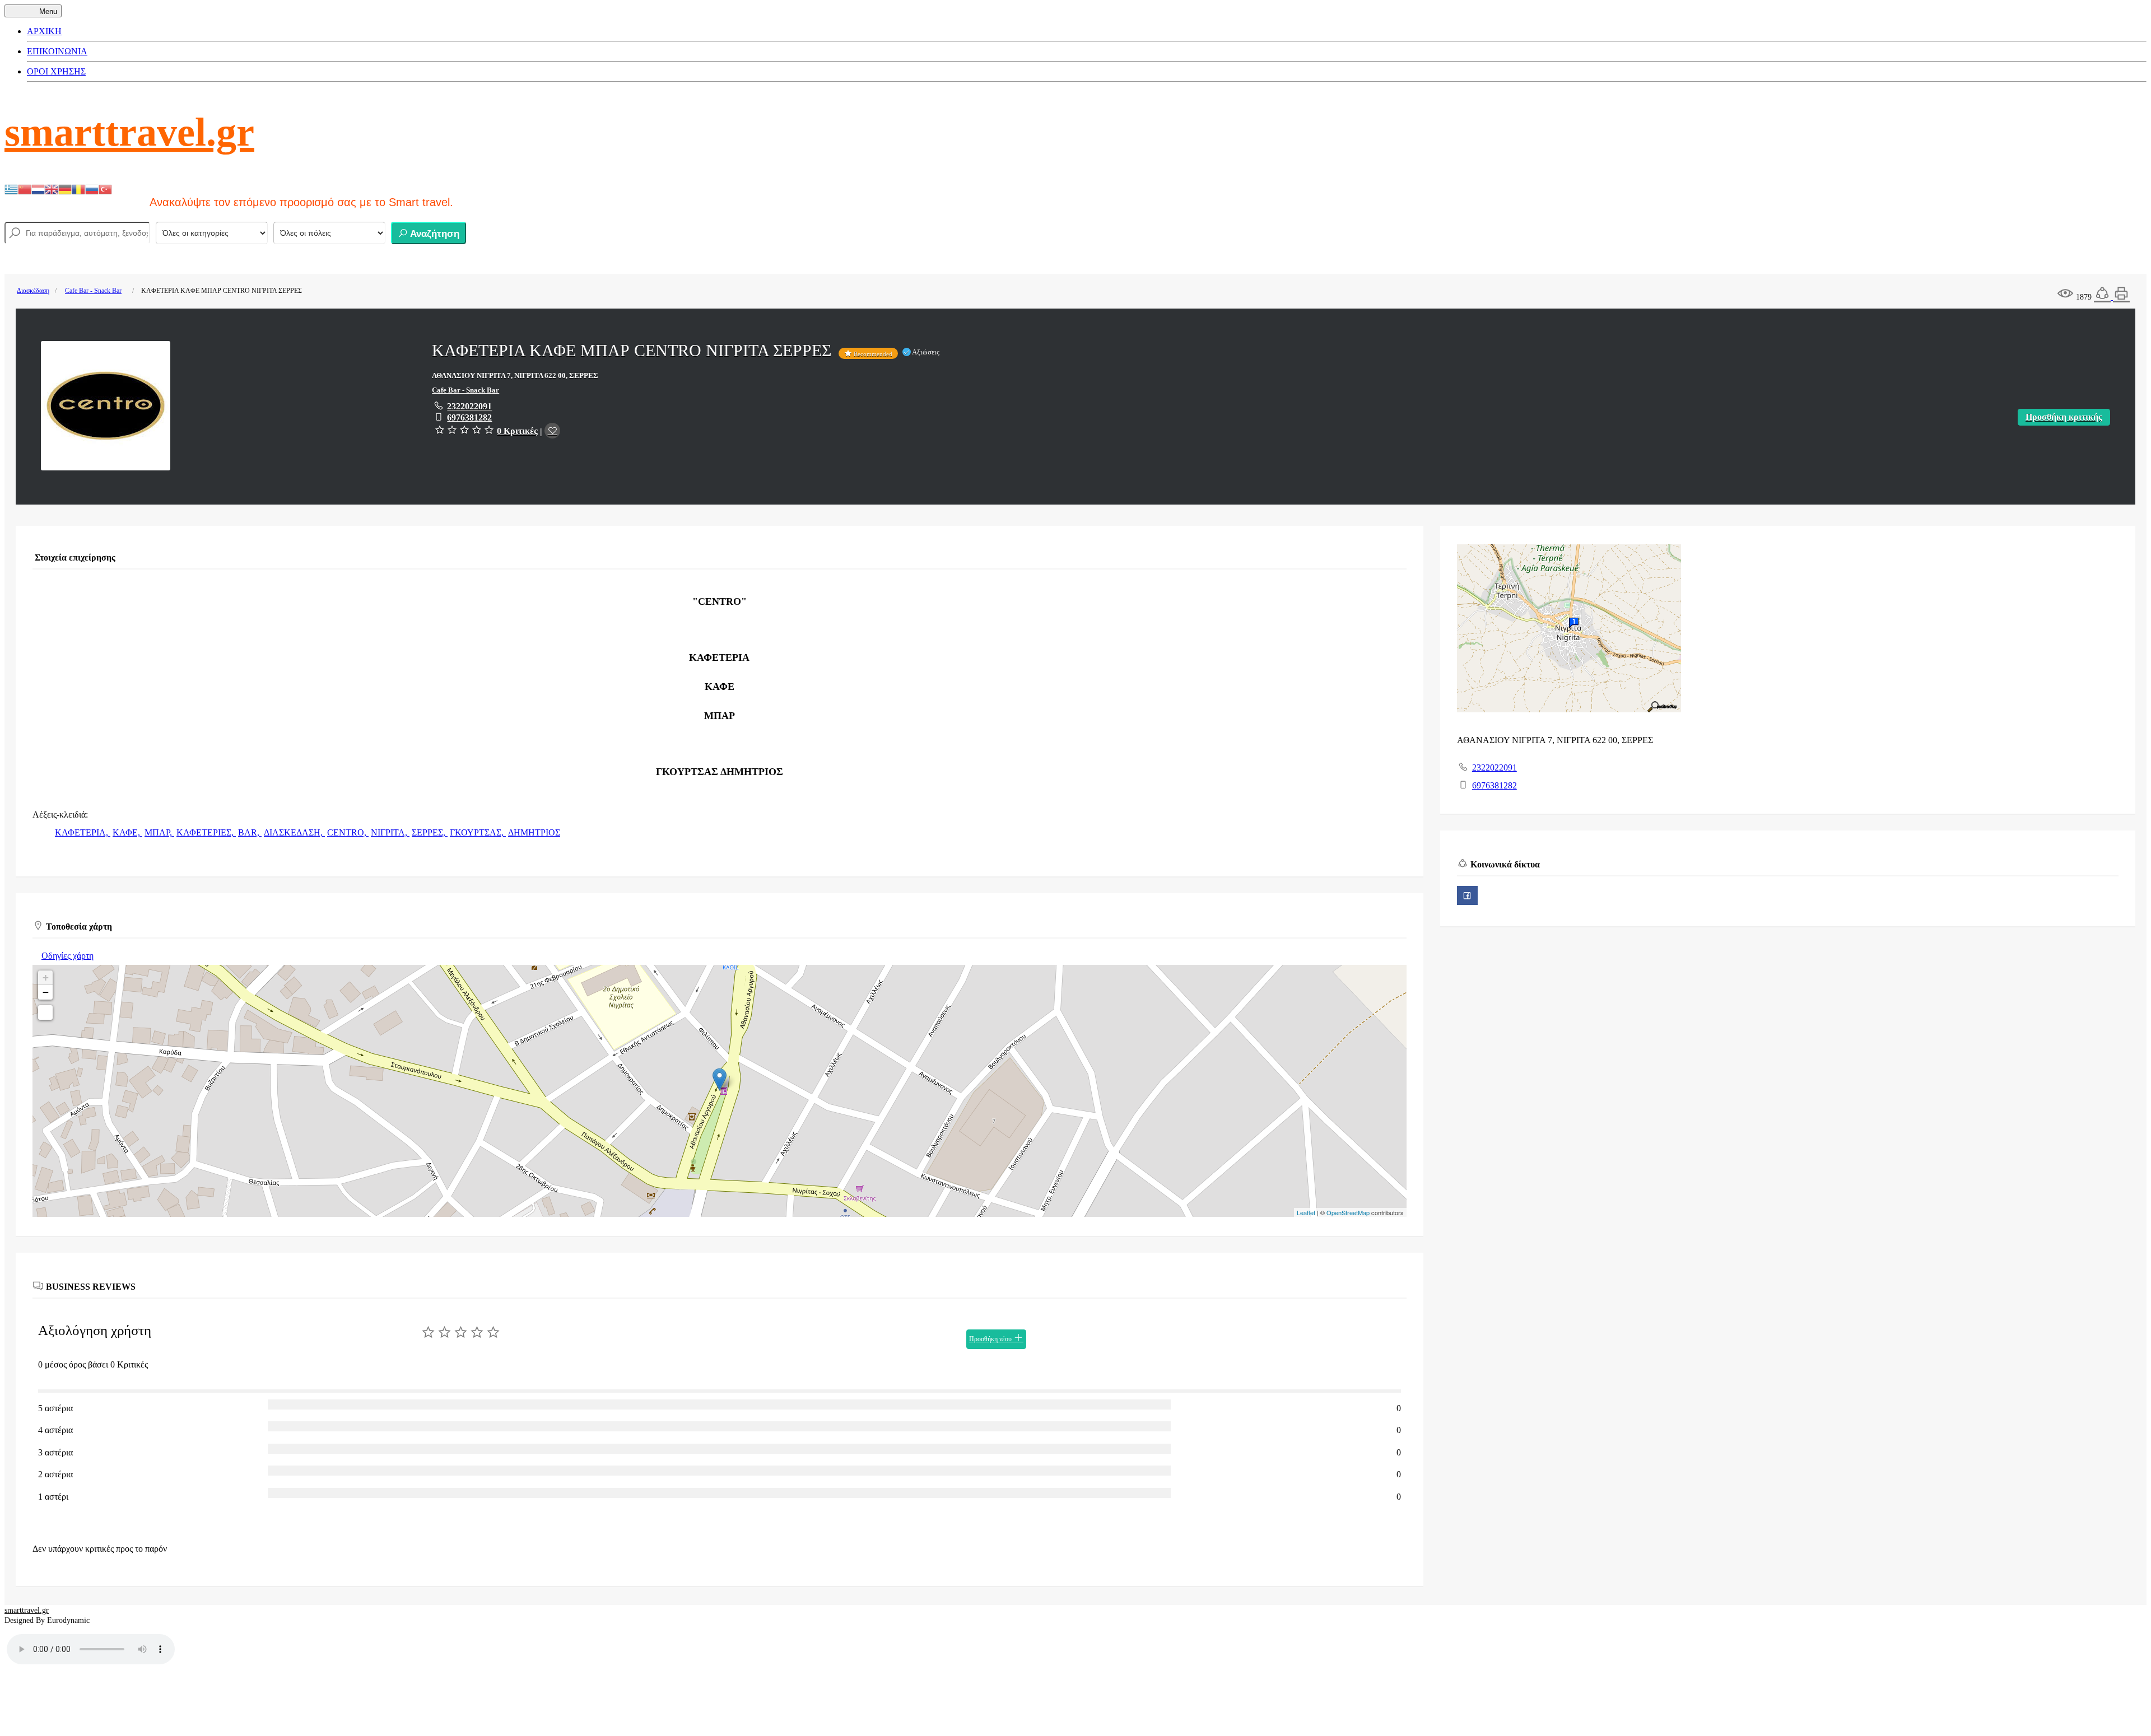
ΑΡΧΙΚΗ (44, 31)
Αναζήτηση (434, 234)
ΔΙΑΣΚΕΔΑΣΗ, (294, 832)
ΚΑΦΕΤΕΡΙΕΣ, (206, 832)
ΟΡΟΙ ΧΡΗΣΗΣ (56, 71)
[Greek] (11, 188)
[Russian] (92, 188)
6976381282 (469, 417)
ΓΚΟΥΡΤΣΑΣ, (478, 832)
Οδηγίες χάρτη (67, 956)
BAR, (250, 832)
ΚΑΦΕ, (127, 832)
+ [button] (46, 977)
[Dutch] (38, 188)
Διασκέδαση (33, 291)
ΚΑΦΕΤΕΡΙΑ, (83, 832)
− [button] (46, 992)
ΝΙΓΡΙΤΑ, (390, 832)
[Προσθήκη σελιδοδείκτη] (552, 431)
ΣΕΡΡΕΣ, (430, 832)
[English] (52, 188)
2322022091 (469, 406)
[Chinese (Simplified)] (25, 188)
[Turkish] (105, 188)
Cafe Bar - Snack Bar (93, 291)
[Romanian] (78, 188)
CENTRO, (348, 832)
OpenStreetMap (1348, 1212)
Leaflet (1306, 1212)
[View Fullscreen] (45, 1012)
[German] (65, 188)
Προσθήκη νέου (991, 1339)
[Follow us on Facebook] (1467, 895)
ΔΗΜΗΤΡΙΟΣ (534, 832)
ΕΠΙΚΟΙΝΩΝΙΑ (57, 51)
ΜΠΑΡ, (159, 832)
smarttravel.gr (129, 132)
